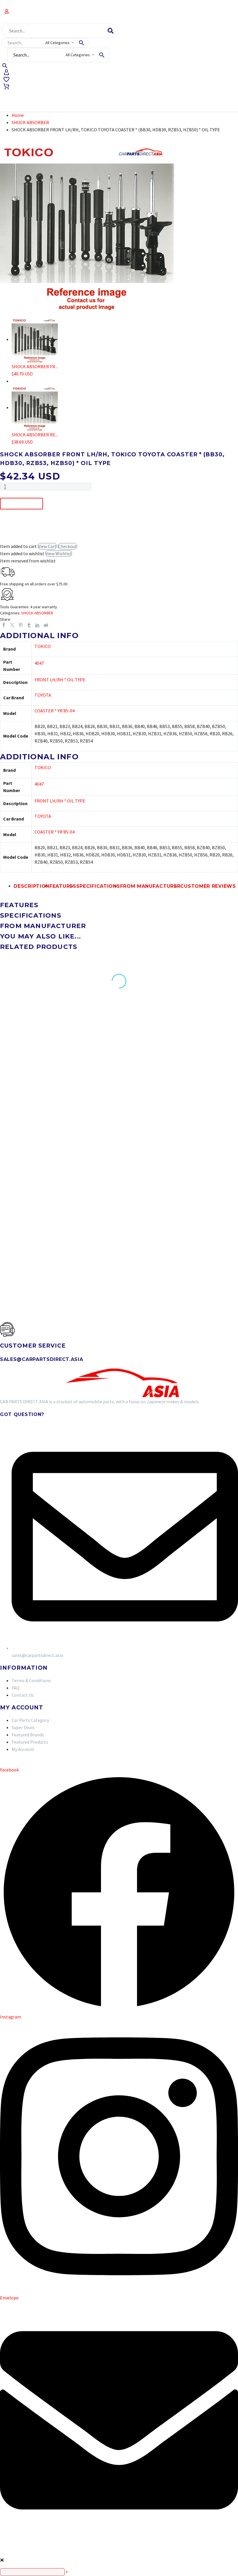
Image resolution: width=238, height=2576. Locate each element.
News (205, 94)
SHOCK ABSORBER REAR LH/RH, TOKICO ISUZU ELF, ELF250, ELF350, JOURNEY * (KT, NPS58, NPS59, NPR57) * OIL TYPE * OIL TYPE (202, 1084)
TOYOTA (43, 695)
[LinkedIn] (37, 625)
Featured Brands (123, 94)
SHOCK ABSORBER (30, 122)
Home (18, 115)
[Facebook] (4, 625)
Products (17, 94)
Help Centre (172, 94)
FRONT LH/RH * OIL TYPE (60, 680)
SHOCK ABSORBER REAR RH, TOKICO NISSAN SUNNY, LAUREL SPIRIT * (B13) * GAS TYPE (31, 1082)
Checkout (67, 546)
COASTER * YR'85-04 (55, 711)
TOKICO (43, 646)
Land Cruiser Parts (66, 94)
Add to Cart (21, 504)
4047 (39, 663)
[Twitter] (12, 625)
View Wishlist (59, 553)
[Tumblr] (29, 625)
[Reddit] (46, 625)
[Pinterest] (21, 625)
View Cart (47, 546)
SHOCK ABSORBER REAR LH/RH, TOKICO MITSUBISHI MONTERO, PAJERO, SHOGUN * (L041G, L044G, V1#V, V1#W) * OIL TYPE (119, 1082)
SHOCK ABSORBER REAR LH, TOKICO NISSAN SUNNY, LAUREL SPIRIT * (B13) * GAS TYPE (31, 1228)
